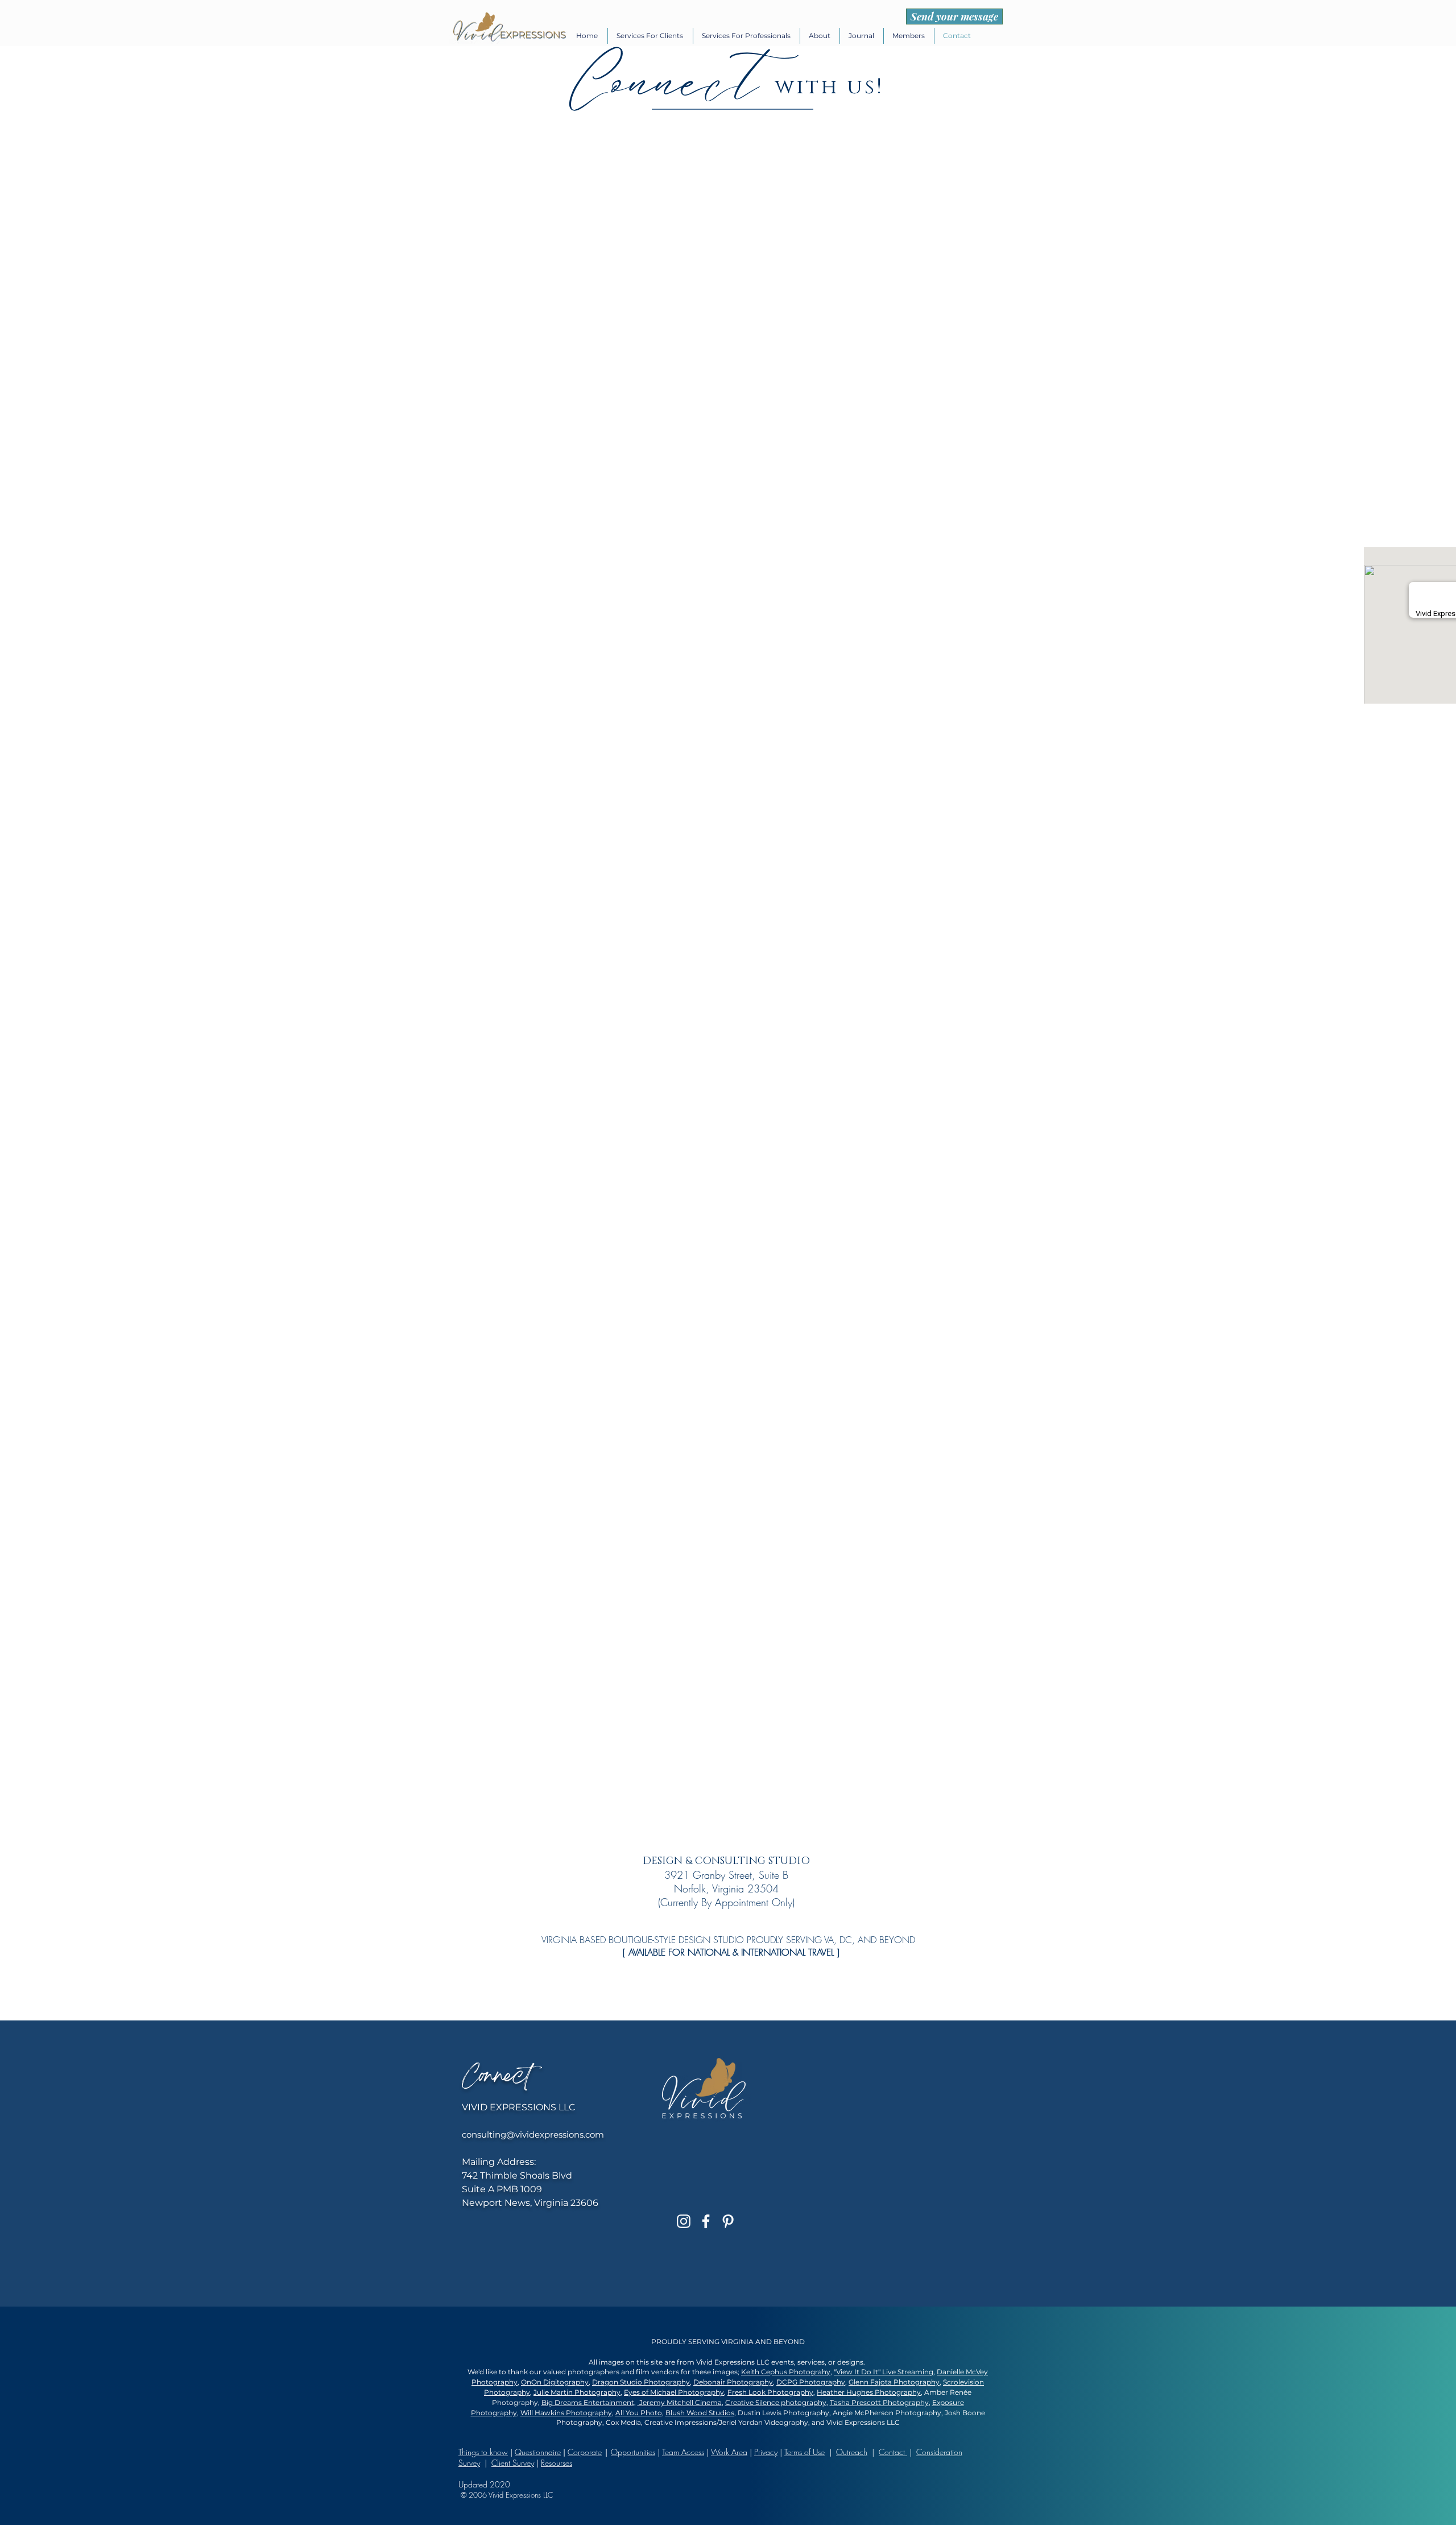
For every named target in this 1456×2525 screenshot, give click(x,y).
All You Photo (639, 2413)
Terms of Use (804, 2452)
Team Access (683, 2452)
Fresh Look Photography (770, 2392)
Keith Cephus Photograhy (786, 2372)
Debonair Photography (733, 2382)
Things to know (483, 2452)
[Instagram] (684, 2221)
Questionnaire (538, 2452)
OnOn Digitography (555, 2382)
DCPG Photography (811, 2382)
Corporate (585, 2452)
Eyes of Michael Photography (674, 2392)
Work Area (729, 2452)
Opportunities (633, 2452)
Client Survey (513, 2463)
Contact (893, 2452)
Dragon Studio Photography (641, 2382)
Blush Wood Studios (700, 2413)
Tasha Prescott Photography (879, 2402)
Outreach (852, 2452)
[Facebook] (706, 2221)
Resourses (557, 2463)
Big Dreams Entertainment (588, 2402)
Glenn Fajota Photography (894, 2382)
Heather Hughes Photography (869, 2392)
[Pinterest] (728, 2221)
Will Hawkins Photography (566, 2413)
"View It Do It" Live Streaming (884, 2372)
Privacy (766, 2452)
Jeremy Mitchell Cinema (680, 2402)
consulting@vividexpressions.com (533, 2135)
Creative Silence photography (776, 2402)
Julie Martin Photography (577, 2392)
